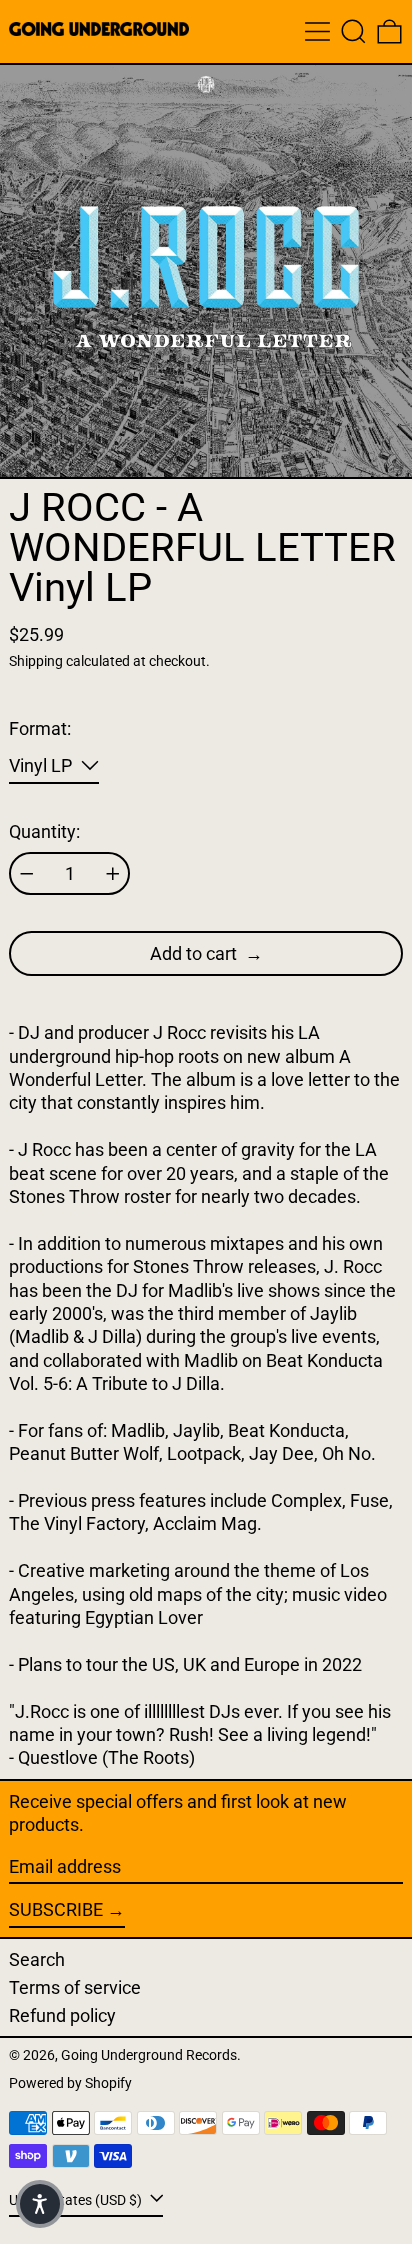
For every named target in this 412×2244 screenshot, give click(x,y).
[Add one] (113, 874)
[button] (353, 31)
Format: (40, 728)
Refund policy (62, 2015)
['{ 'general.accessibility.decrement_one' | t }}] (27, 874)
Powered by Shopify (70, 2083)
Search (37, 1959)
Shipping (36, 661)
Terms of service (75, 1987)
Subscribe (56, 1909)
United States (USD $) (77, 2199)
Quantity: (44, 831)
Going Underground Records (149, 2055)
